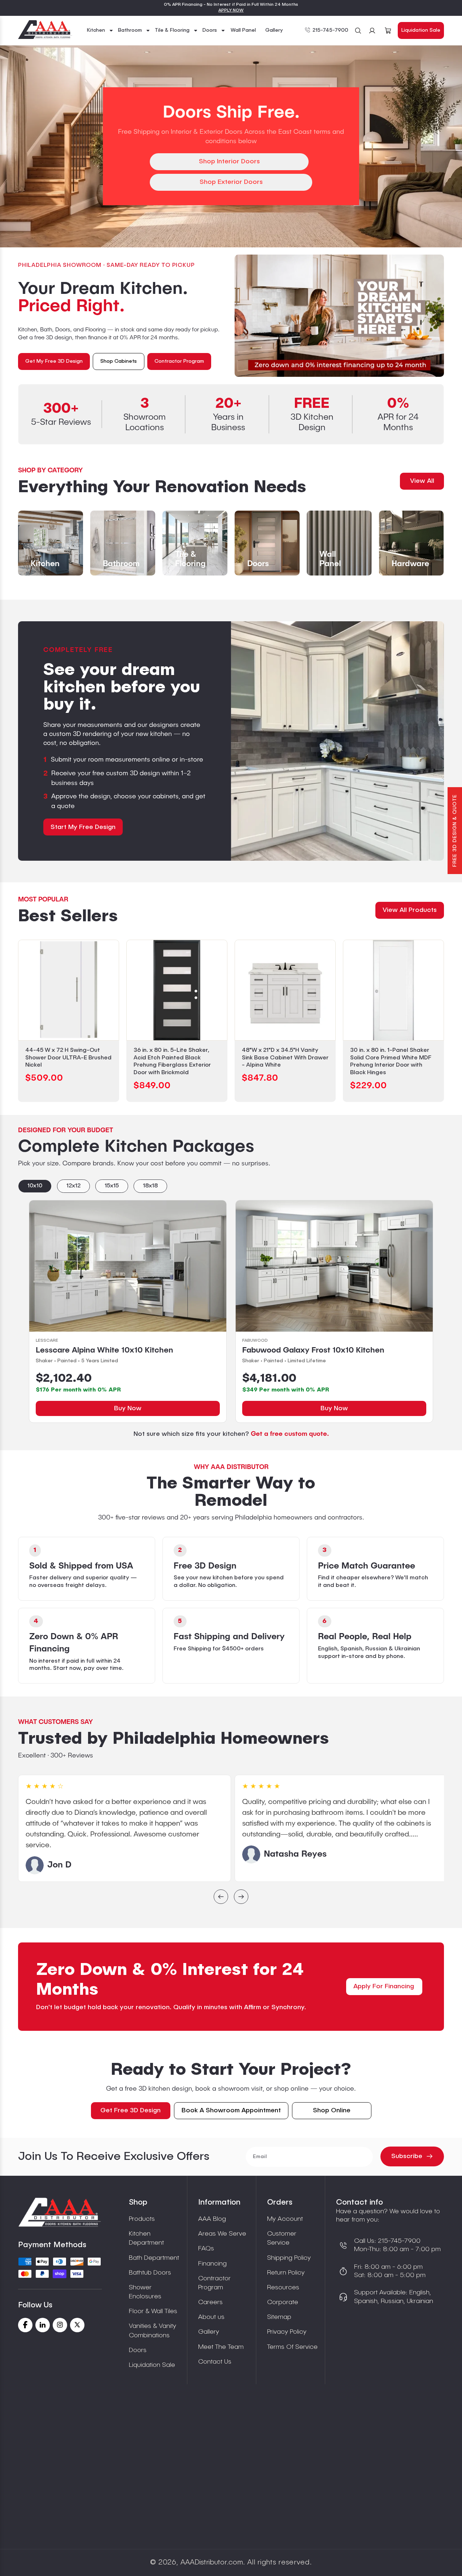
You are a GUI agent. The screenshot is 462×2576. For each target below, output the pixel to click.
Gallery (209, 2332)
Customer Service (282, 2238)
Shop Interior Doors (229, 162)
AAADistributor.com (212, 2563)
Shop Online (332, 2110)
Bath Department (154, 2258)
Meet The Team (221, 2347)
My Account (285, 2219)
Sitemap (279, 2317)
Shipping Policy (289, 2258)
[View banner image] (339, 316)
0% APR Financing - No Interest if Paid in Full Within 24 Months (231, 5)
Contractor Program (214, 2283)
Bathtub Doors (150, 2273)
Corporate (283, 2302)
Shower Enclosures (145, 2292)
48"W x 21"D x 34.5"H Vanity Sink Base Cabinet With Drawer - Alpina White (285, 1058)
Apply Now (231, 10)
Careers (210, 2302)
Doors (138, 2350)
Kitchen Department (146, 2238)
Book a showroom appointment (231, 2110)
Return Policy (286, 2273)
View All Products (410, 910)
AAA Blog (212, 2219)
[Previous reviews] (221, 1898)
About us (211, 2317)
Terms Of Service (292, 2347)
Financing (212, 2264)
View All (422, 481)
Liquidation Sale (421, 30)
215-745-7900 (330, 30)
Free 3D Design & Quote (455, 831)
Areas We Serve (222, 2234)
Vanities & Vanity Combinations (152, 2331)
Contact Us (215, 2362)
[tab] (35, 1186)
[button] (100, 30)
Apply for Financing (384, 1986)
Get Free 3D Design (130, 2110)
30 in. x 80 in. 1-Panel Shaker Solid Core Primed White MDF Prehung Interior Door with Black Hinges (391, 1062)
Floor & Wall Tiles (153, 2311)
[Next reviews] (241, 1898)
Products (142, 2219)
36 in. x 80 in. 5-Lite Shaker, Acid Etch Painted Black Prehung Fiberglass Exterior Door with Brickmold (172, 1062)
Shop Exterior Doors (231, 182)
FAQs (206, 2249)
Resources (283, 2288)
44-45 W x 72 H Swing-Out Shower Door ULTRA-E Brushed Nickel (68, 1058)
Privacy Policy (287, 2332)
